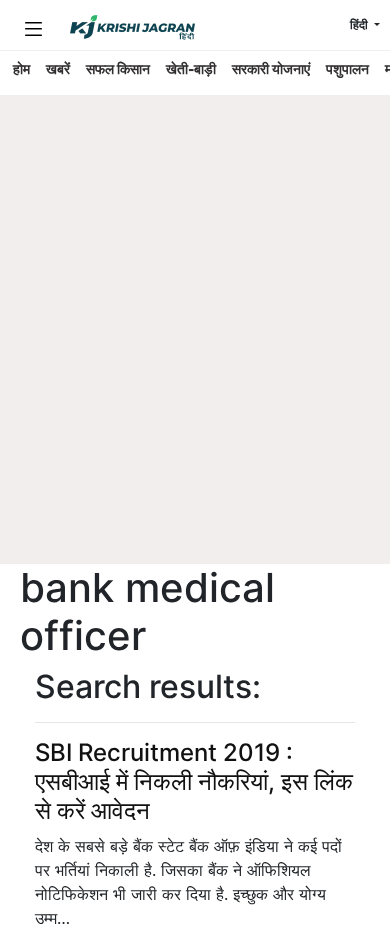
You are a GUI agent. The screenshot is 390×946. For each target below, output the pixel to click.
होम (21, 69)
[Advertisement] (195, 360)
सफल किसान (118, 69)
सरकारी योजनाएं (271, 69)
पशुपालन (347, 69)
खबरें (58, 69)
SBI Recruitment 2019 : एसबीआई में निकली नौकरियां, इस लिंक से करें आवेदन (194, 781)
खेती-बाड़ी (191, 69)
